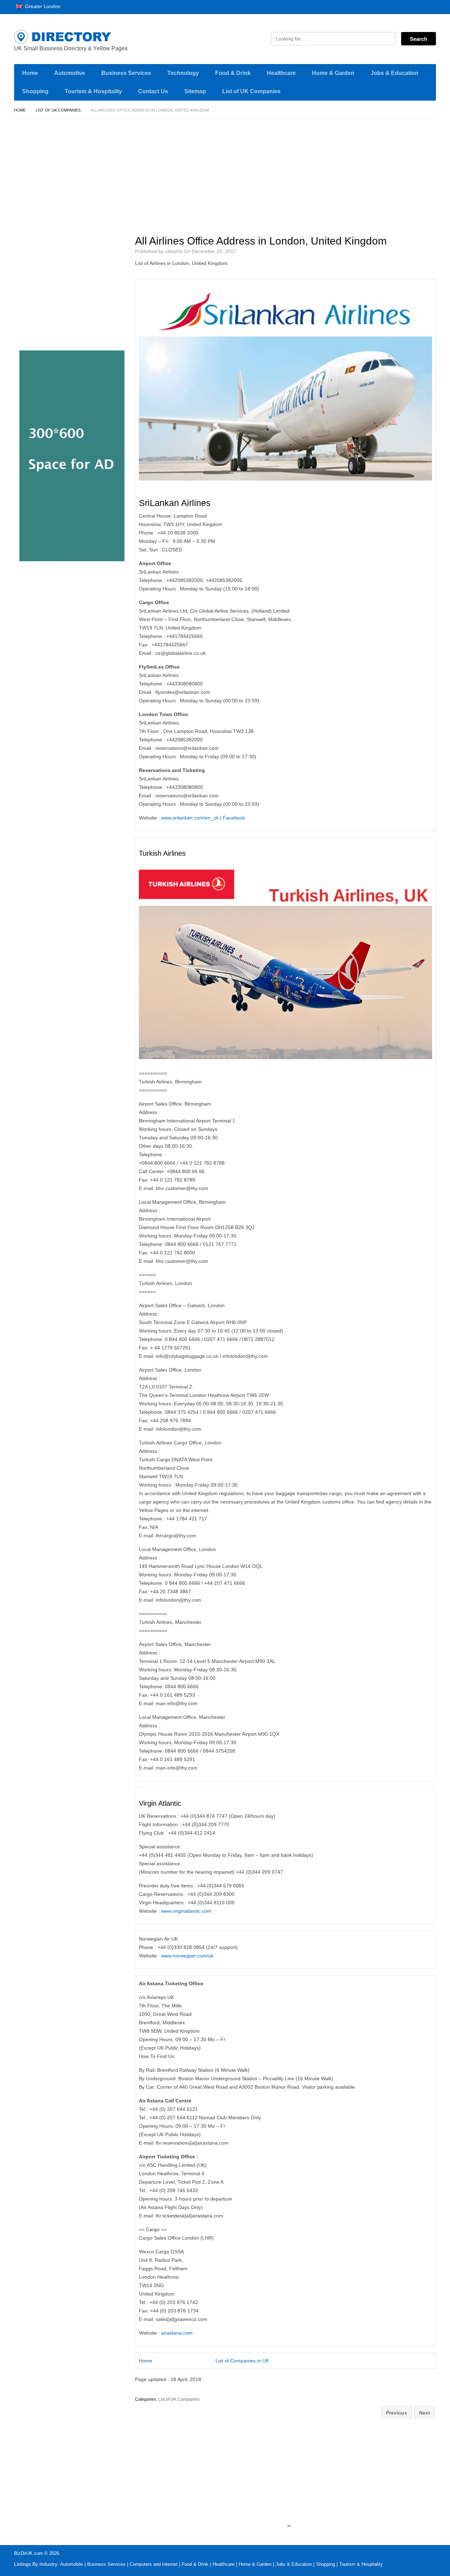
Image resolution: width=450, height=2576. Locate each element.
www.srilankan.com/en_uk (190, 818)
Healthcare (281, 73)
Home (30, 73)
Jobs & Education (394, 73)
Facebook (234, 818)
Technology (183, 73)
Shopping (35, 91)
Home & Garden (333, 73)
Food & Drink (233, 73)
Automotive (70, 73)
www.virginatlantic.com (186, 1911)
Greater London (42, 6)
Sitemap (195, 91)
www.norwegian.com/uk (187, 1956)
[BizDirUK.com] (81, 37)
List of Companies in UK (242, 2361)
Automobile (72, 2564)
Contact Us (153, 91)
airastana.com (177, 2333)
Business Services (126, 73)
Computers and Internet (154, 2564)
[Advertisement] (289, 174)
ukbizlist (174, 251)
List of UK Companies (251, 91)
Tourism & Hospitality (93, 91)
